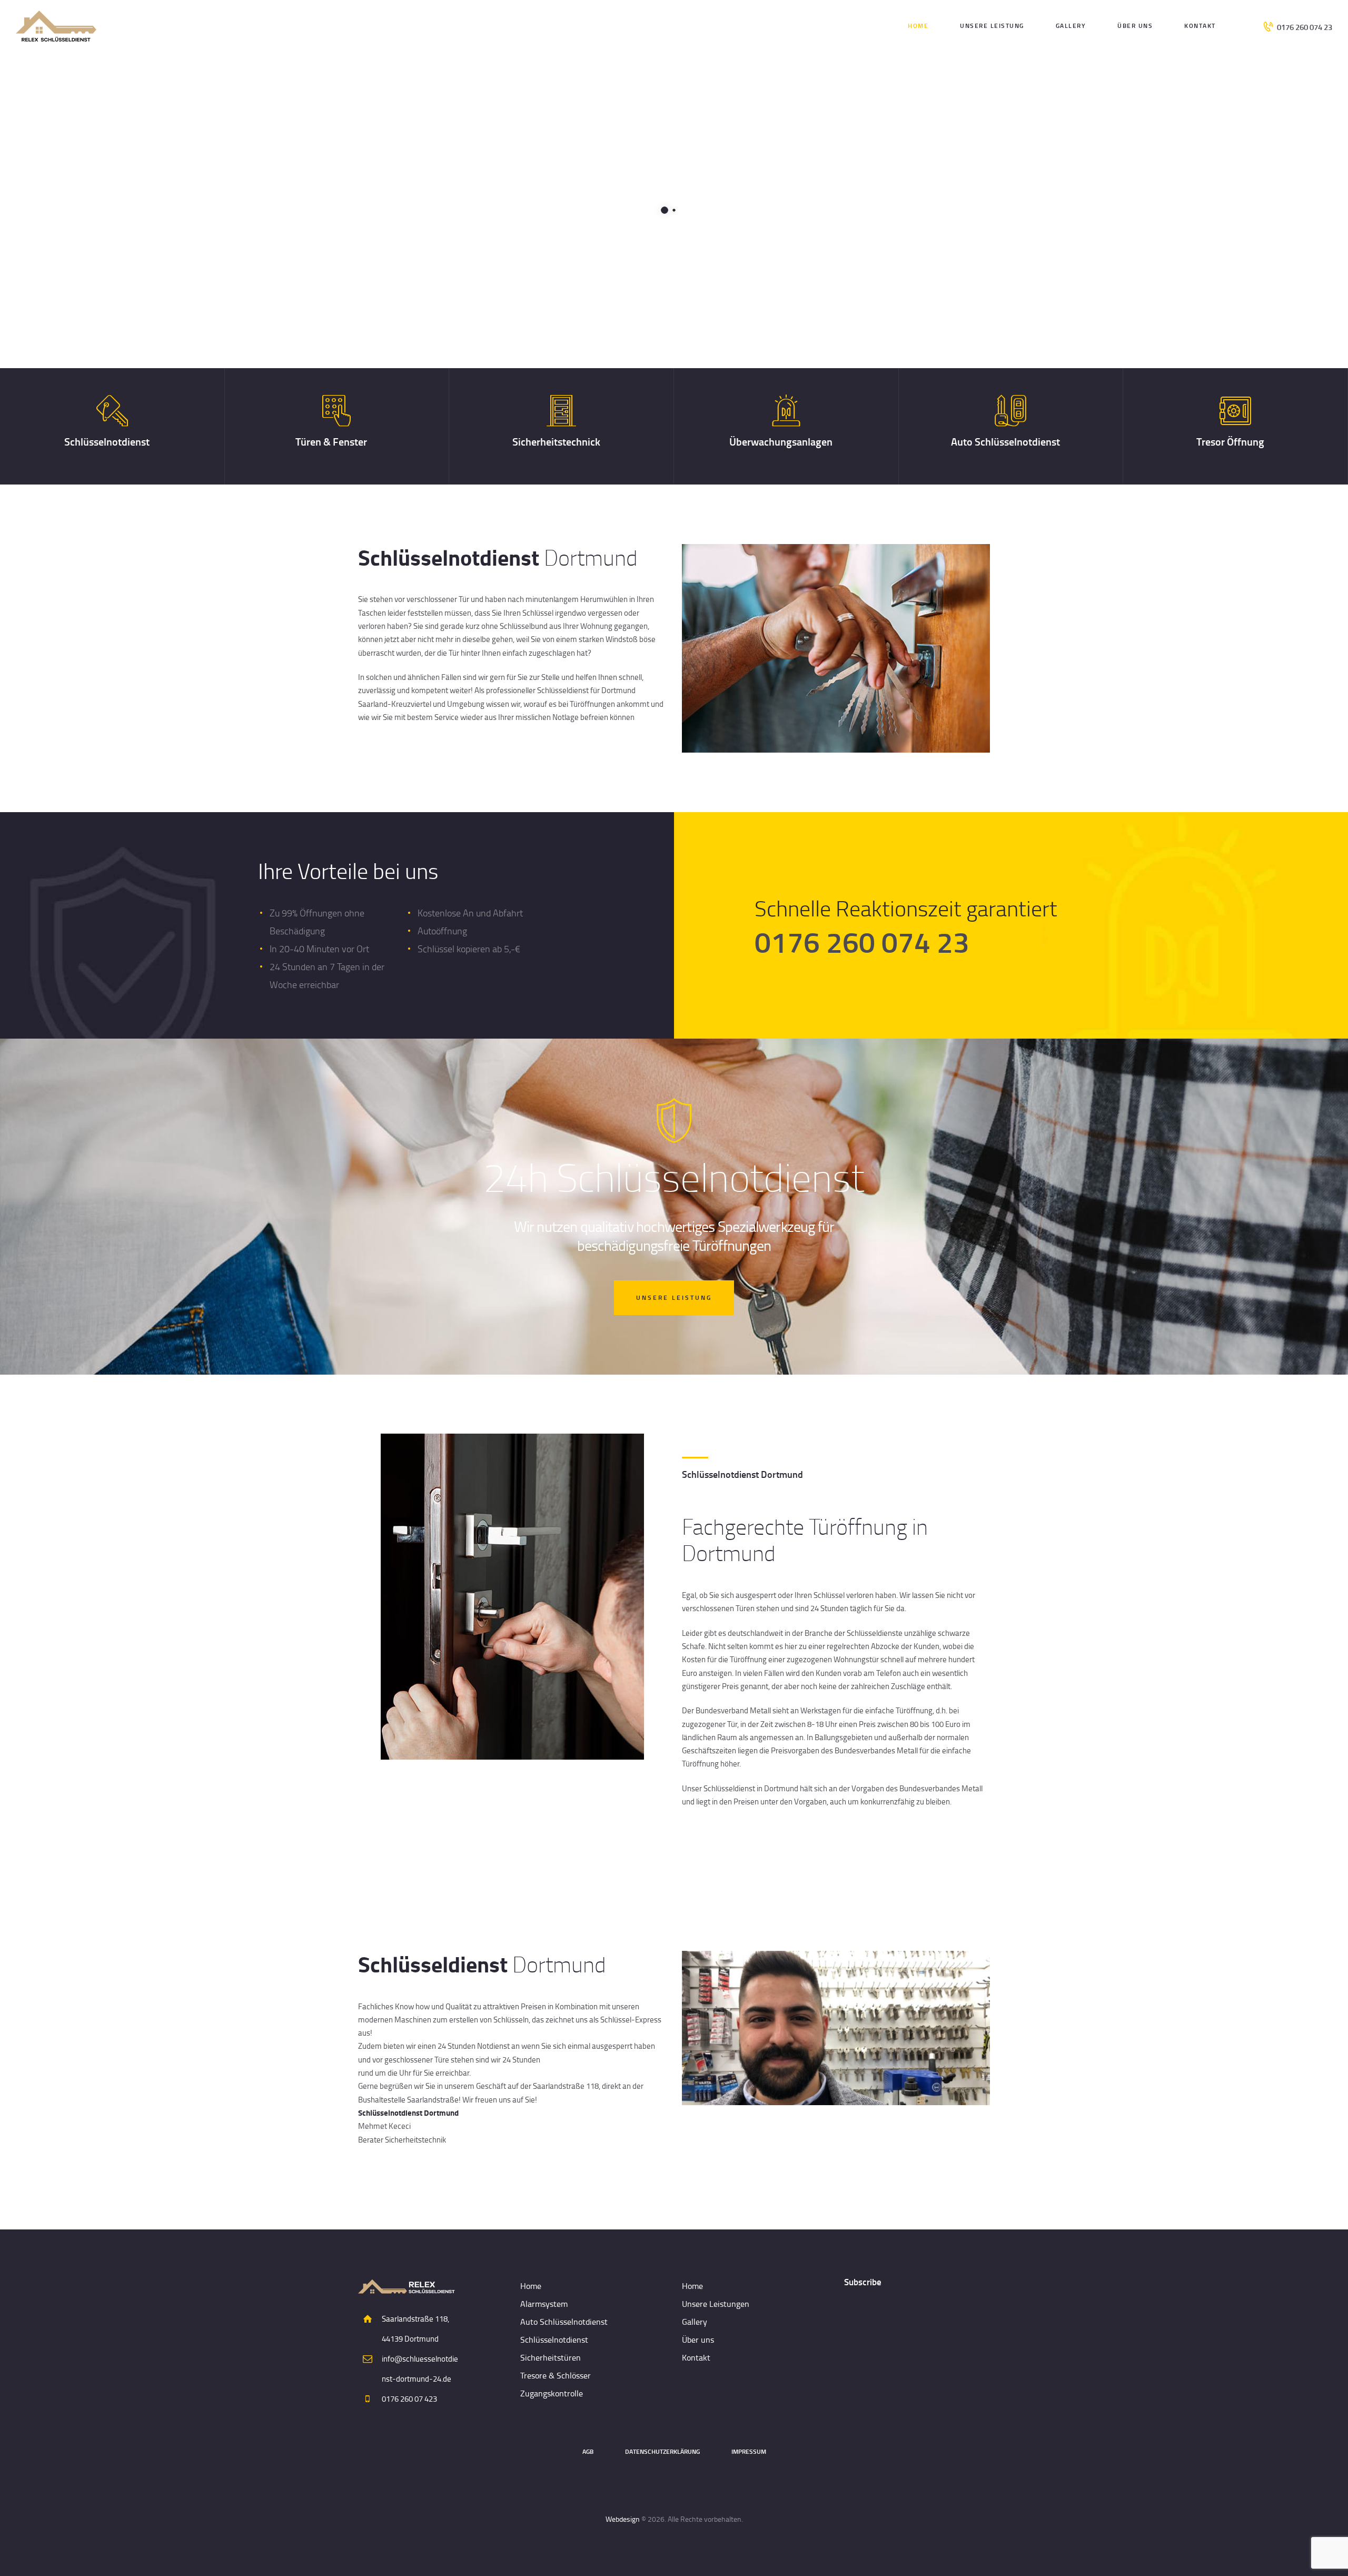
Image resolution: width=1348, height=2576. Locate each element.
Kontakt (696, 2357)
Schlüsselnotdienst (107, 442)
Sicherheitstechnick (556, 442)
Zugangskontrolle (552, 2393)
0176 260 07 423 (409, 2399)
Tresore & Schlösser (556, 2375)
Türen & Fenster (331, 442)
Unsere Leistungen (716, 2304)
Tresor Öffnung (1230, 442)
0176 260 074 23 (862, 941)
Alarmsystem (544, 2304)
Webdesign (623, 2519)
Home (531, 2286)
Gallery (695, 2322)
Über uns (698, 2340)
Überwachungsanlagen (781, 442)
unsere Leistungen (483, 279)
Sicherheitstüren (551, 2357)
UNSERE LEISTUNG (674, 1297)
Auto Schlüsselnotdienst (1005, 442)
